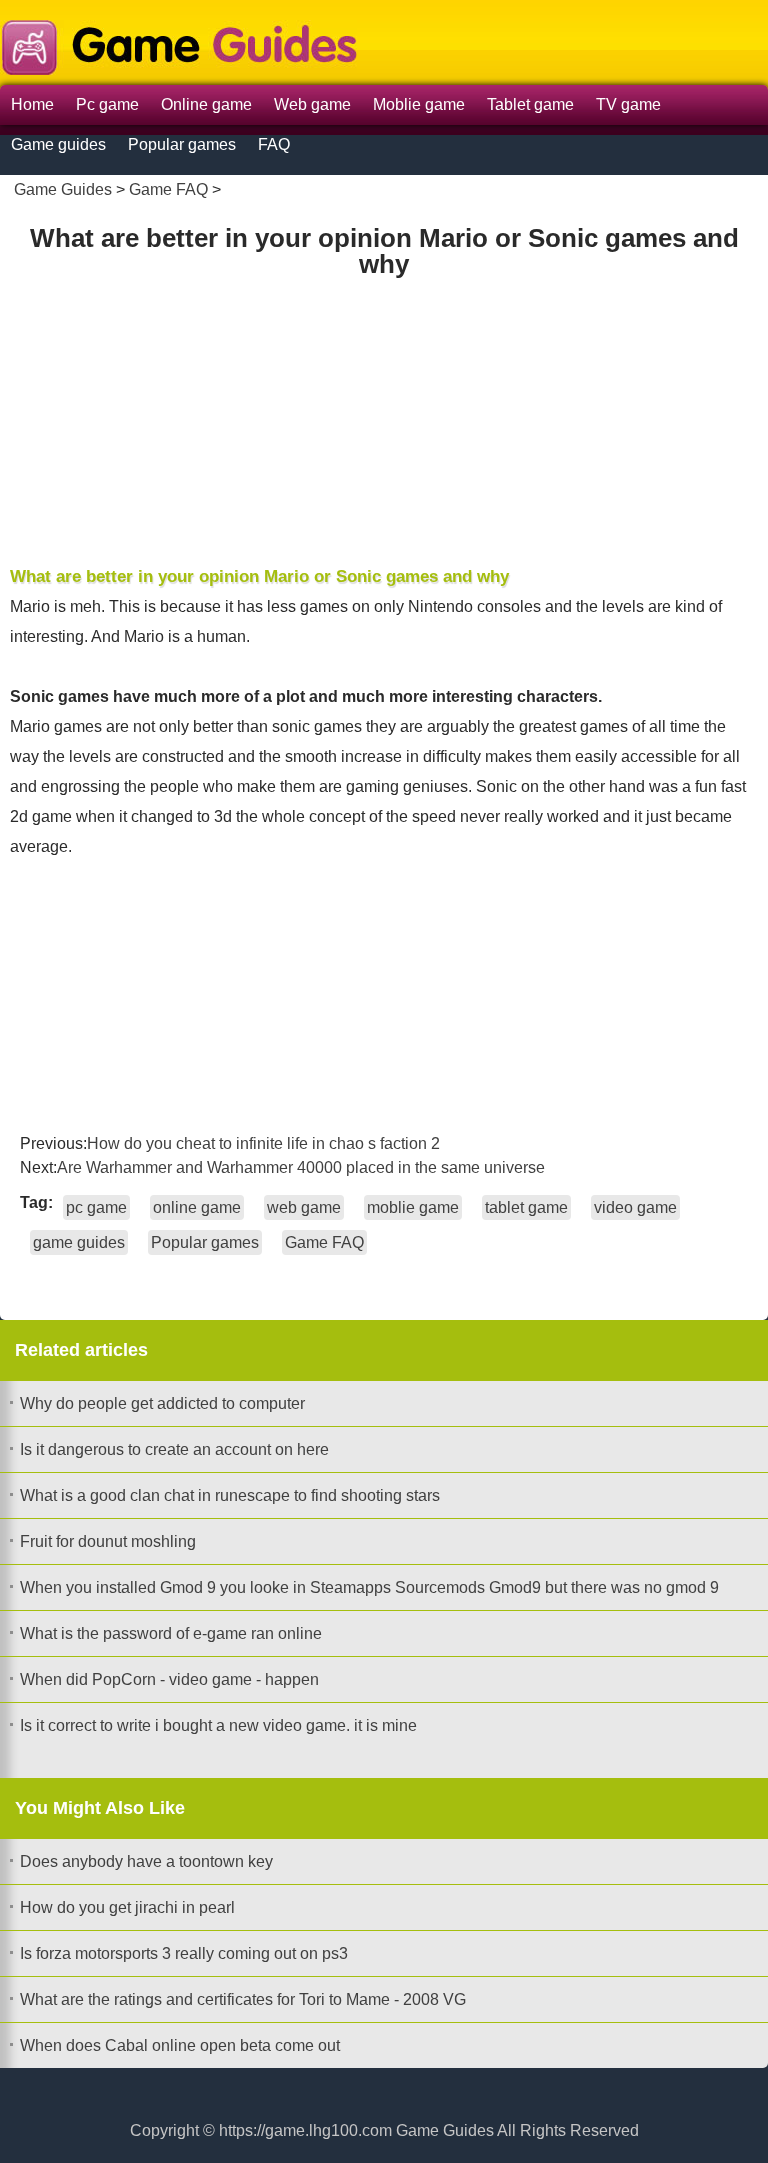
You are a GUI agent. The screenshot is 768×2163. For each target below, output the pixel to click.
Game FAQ (168, 189)
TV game (628, 104)
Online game (206, 104)
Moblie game (419, 104)
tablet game (526, 1207)
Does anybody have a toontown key (146, 1861)
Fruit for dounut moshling (108, 1541)
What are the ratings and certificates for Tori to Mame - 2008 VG (243, 1999)
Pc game (107, 104)
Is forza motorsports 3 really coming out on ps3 (184, 1953)
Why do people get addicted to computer (162, 1403)
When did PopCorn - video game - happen (169, 1679)
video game (635, 1207)
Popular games (182, 144)
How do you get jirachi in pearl (127, 1907)
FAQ (274, 144)
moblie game (413, 1207)
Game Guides (63, 189)
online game (197, 1207)
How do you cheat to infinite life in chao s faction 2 (263, 1143)
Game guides (58, 144)
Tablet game (530, 104)
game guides (79, 1242)
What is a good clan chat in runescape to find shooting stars (230, 1495)
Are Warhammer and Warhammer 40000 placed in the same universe (301, 1167)
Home (32, 104)
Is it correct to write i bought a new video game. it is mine (218, 1725)
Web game (312, 104)
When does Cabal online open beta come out (180, 2045)
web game (304, 1207)
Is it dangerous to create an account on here (174, 1449)
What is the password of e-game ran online (171, 1633)
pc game (96, 1207)
